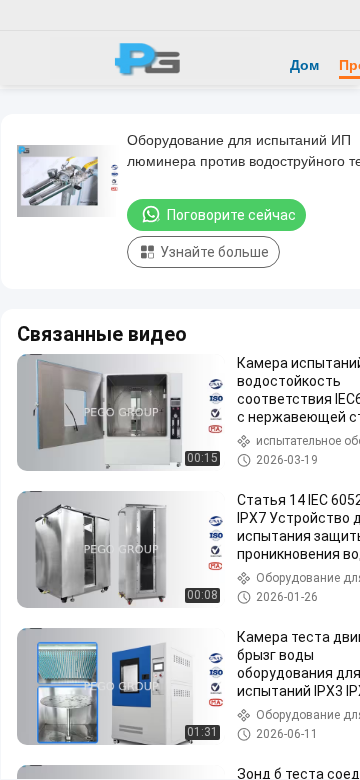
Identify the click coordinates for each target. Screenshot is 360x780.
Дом (304, 65)
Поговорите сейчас (231, 215)
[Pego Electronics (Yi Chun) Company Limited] (155, 58)
